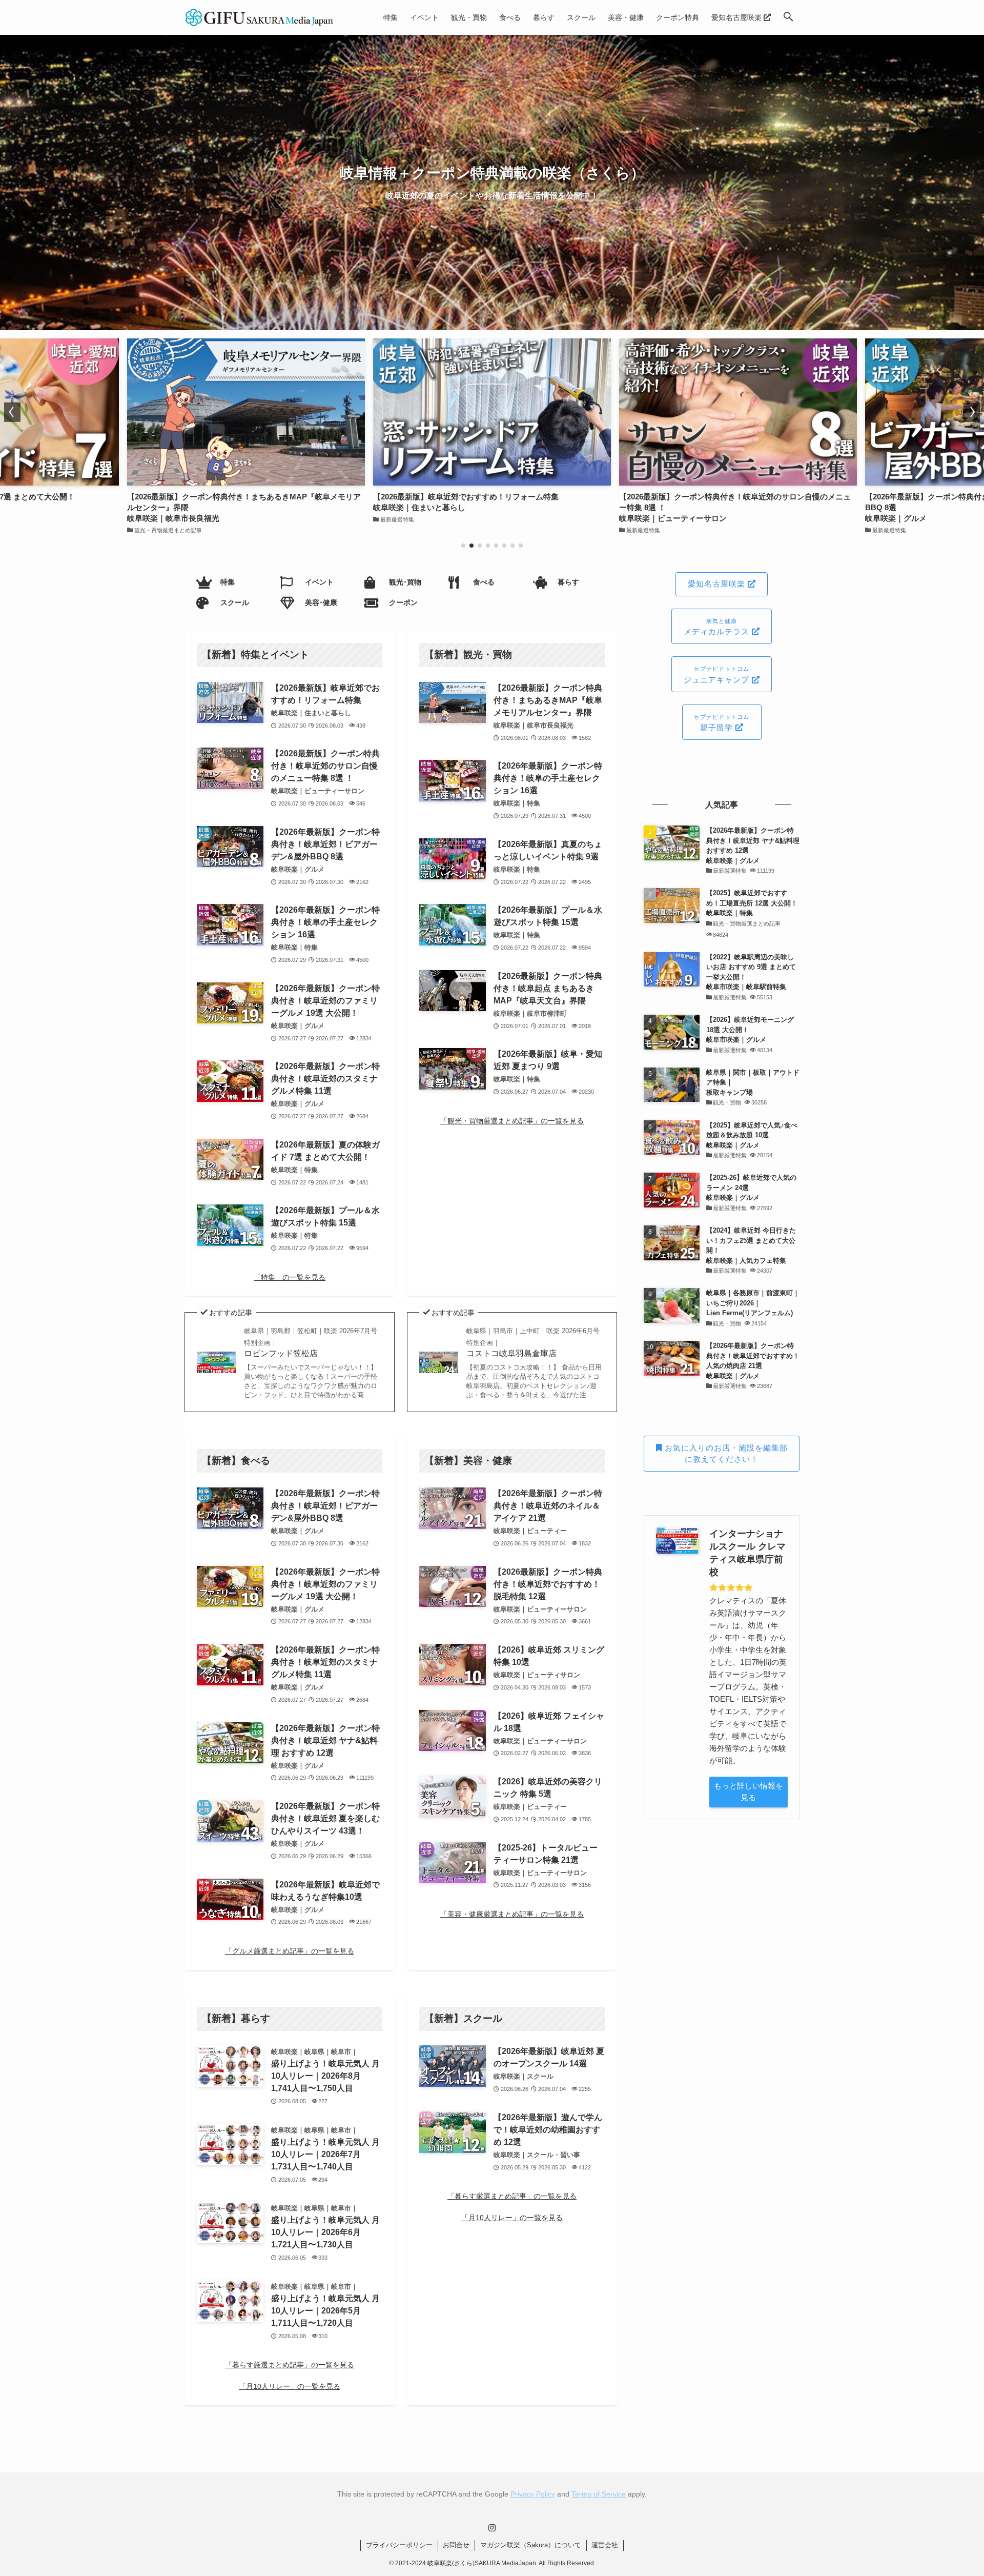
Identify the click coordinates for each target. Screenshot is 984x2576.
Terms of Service (599, 2494)
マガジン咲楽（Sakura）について (531, 2545)
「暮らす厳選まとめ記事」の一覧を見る (290, 2365)
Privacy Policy (533, 2494)
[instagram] (492, 2528)
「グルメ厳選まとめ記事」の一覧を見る (290, 1951)
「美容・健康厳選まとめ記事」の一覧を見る (512, 1914)
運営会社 (605, 2545)
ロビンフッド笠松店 (311, 1342)
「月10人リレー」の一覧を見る (290, 2386)
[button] (788, 17)
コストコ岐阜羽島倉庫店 (533, 1342)
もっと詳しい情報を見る (749, 1792)
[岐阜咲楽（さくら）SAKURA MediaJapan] (260, 17)
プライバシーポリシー (399, 2545)
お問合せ (456, 2545)
